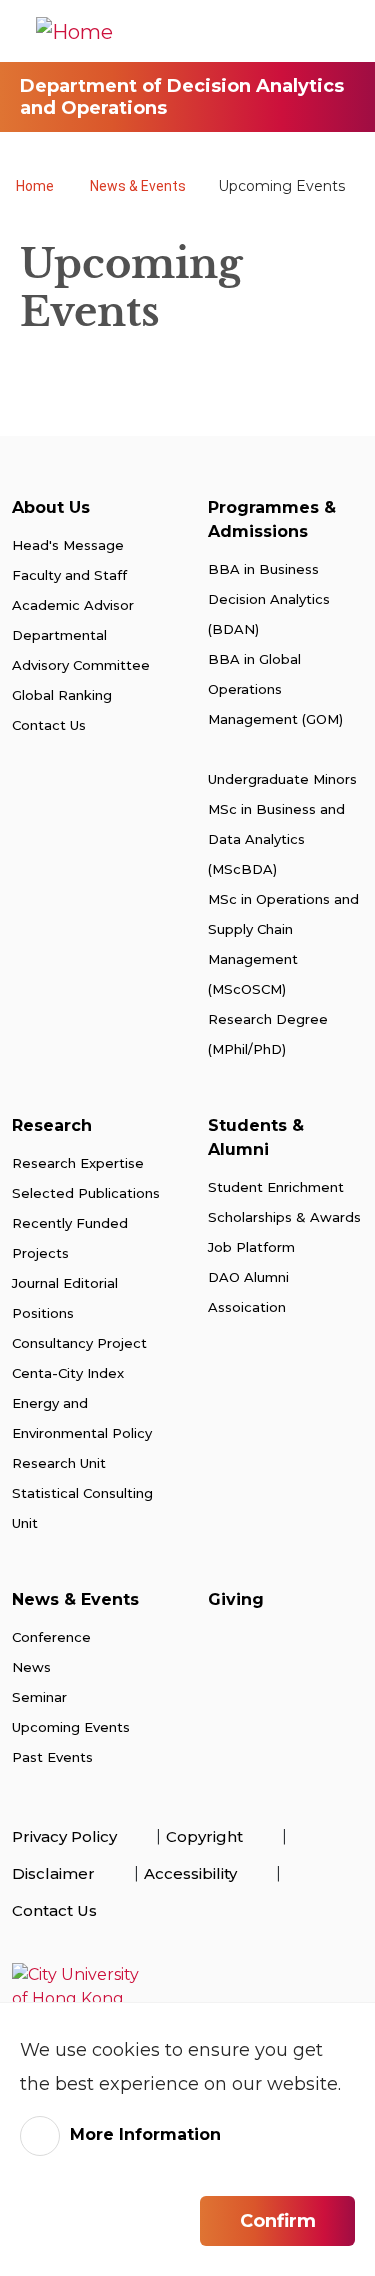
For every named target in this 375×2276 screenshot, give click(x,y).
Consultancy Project (79, 1343)
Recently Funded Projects (70, 1238)
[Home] (74, 31)
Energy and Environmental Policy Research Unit (82, 1433)
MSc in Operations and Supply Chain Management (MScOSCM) (283, 944)
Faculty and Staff (69, 575)
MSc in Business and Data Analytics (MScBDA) (276, 839)
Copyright (206, 1836)
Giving (236, 1599)
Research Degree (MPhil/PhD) (268, 1034)
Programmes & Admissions (272, 519)
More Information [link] (145, 2134)
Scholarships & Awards (284, 1217)
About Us (51, 507)
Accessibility (192, 1873)
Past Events (52, 1757)
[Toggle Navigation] (340, 31)
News (31, 1667)
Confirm (278, 2221)
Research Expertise (78, 1163)
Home (35, 186)
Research (52, 1125)
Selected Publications (86, 1193)
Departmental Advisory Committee (81, 650)
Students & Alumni (256, 1137)
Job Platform (251, 1247)
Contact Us (49, 725)
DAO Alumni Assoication (249, 1292)
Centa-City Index (68, 1373)
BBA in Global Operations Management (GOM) (275, 689)
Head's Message (68, 545)
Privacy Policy (66, 1836)
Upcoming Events (71, 1727)
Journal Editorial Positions (65, 1298)
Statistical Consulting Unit (82, 1508)
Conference (53, 1637)
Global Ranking (62, 695)
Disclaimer (55, 1873)
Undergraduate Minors (282, 779)
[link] (187, 1987)
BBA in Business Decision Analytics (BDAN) (269, 599)
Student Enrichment (276, 1187)
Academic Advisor (73, 605)
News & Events (138, 186)
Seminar (39, 1697)
